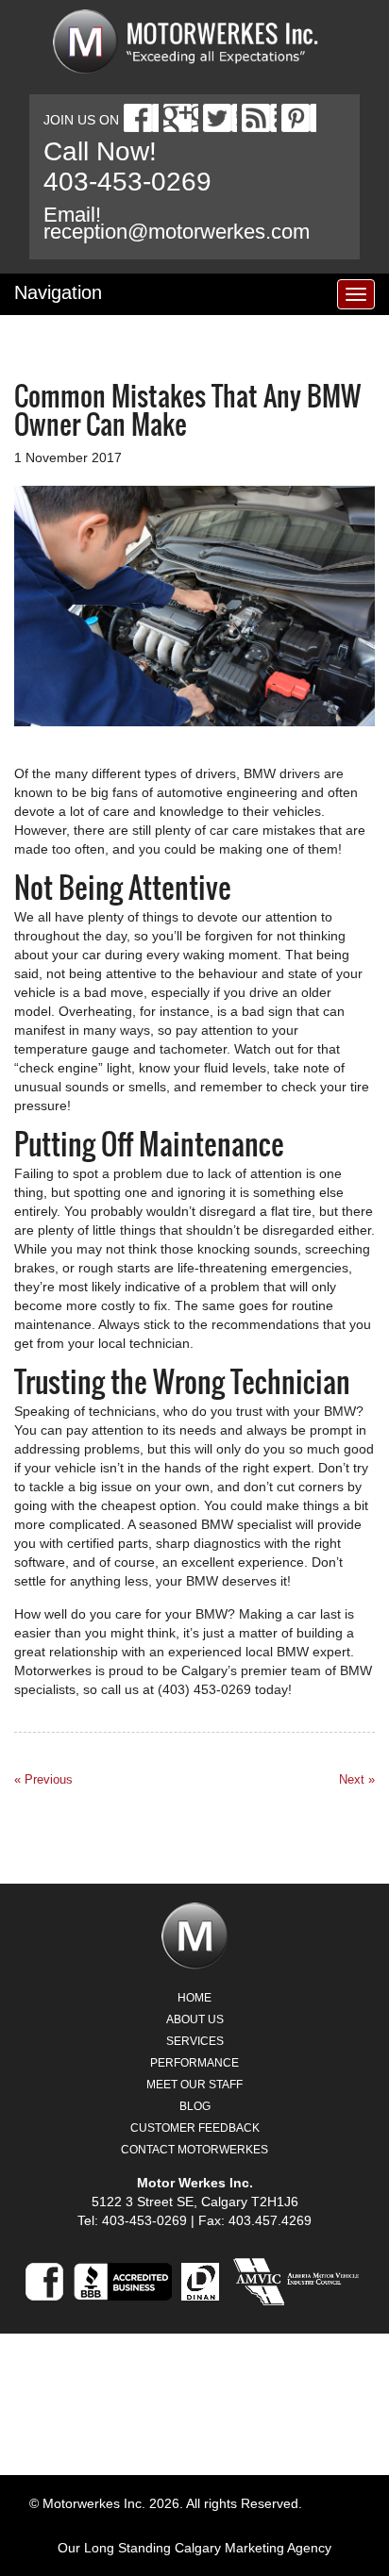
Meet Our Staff (194, 2085)
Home (194, 1998)
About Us (195, 2019)
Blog (195, 2106)
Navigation (58, 292)
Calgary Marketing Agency (253, 2548)
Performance (194, 2063)
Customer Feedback (195, 2128)
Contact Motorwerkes (194, 2150)
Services (195, 2041)
